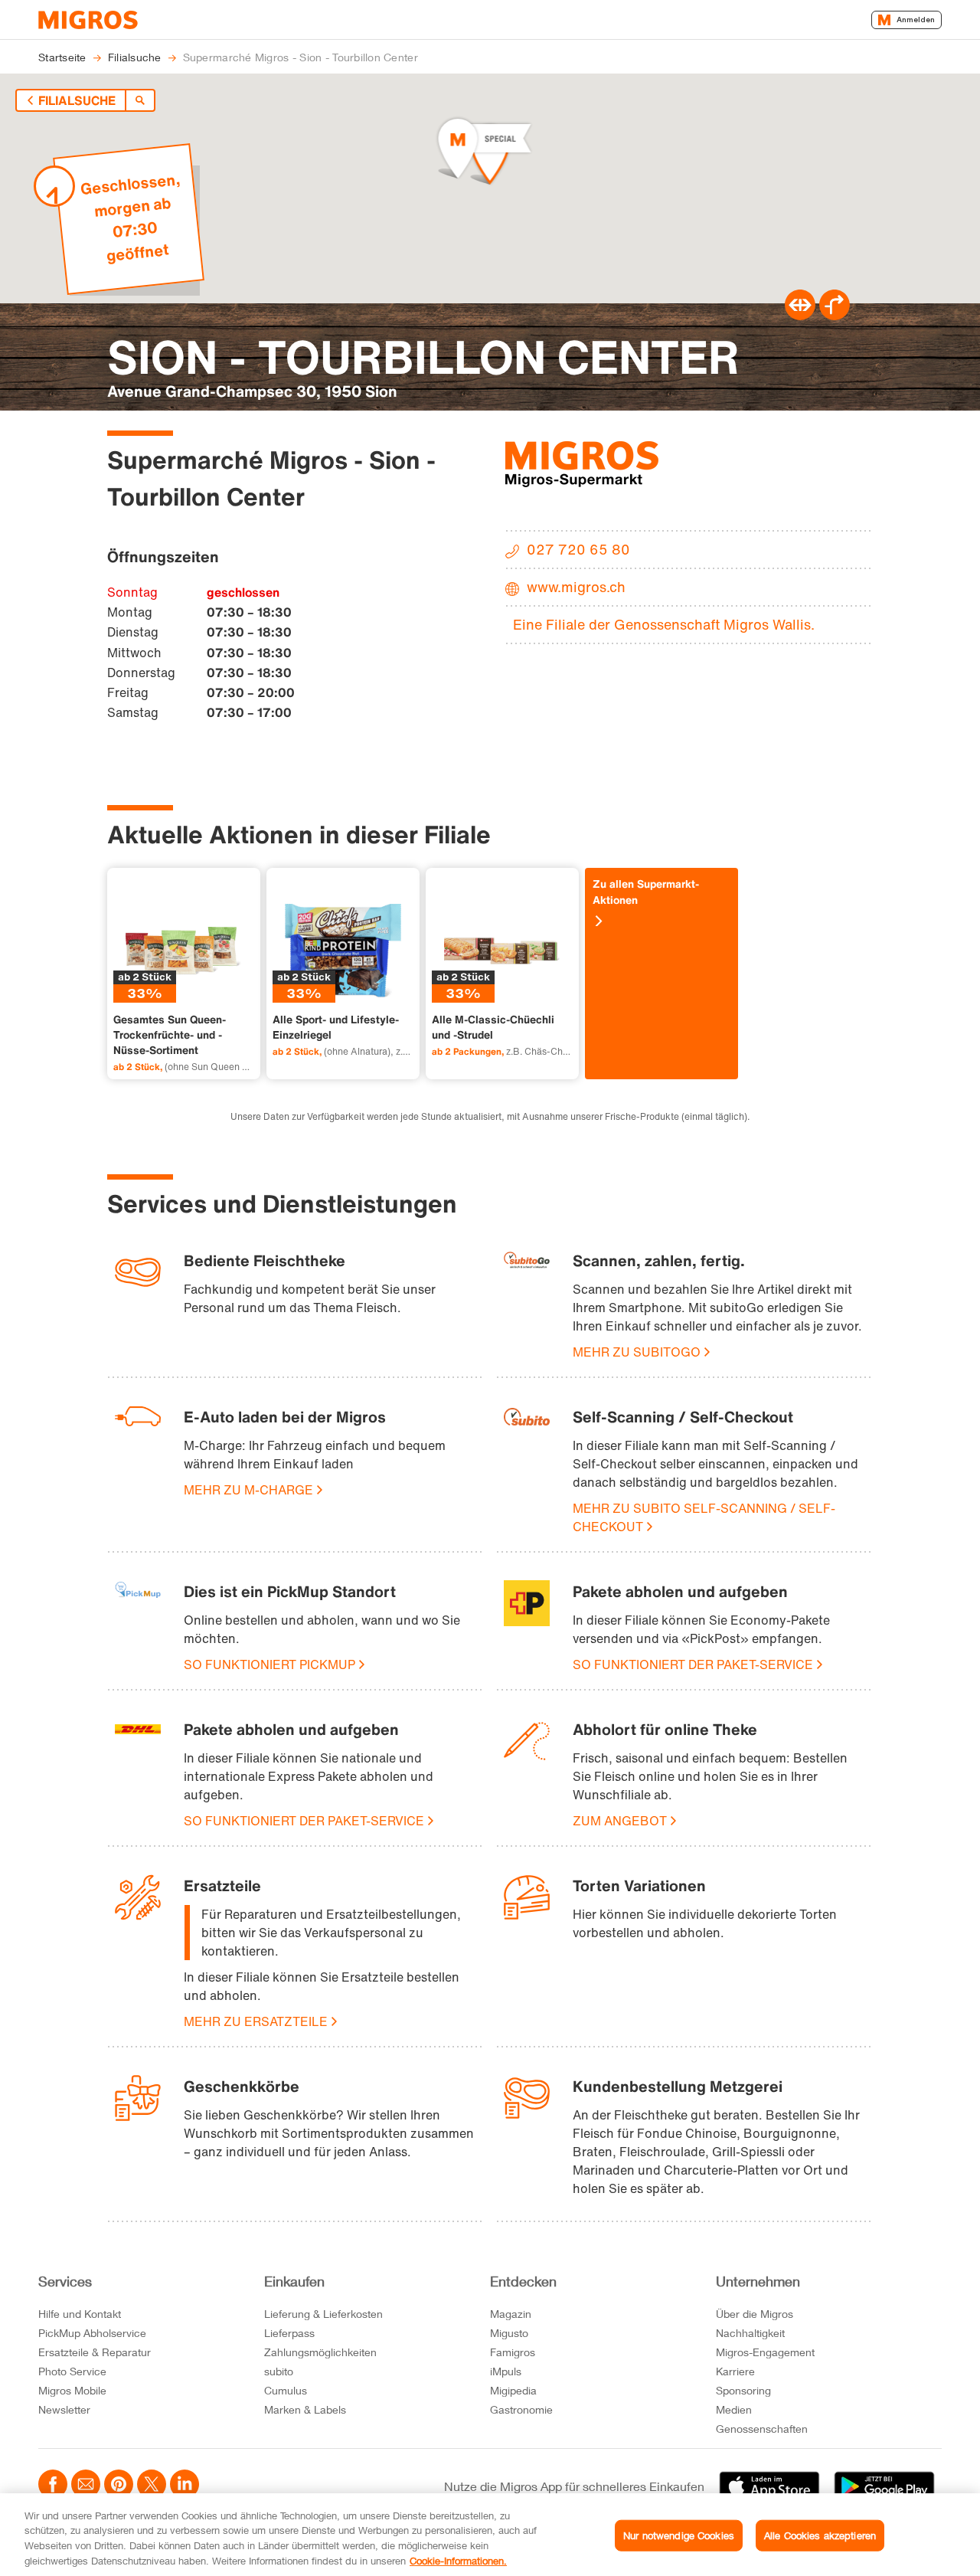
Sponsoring (743, 2390)
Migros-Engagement (765, 2352)
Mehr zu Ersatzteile (256, 2021)
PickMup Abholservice (92, 2333)
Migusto (509, 2333)
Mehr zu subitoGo (637, 1352)
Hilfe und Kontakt (80, 2314)
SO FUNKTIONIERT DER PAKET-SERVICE (693, 1664)
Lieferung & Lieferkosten (323, 2314)
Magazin (511, 2314)
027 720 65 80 (578, 549)
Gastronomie (521, 2409)
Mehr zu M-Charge (248, 1490)
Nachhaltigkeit (750, 2333)
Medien (734, 2409)
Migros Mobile (72, 2390)
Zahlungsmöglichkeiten (320, 2352)
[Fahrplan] (800, 316)
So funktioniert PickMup (269, 1664)
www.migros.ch (576, 587)
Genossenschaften (762, 2429)
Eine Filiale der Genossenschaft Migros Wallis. (664, 624)
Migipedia (513, 2390)
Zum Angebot (620, 1821)
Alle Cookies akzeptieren (820, 2535)
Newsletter (64, 2409)
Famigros (513, 2352)
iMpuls (506, 2371)
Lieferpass (289, 2333)
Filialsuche (77, 100)
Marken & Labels (305, 2409)
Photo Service (72, 2371)
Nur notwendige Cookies (679, 2535)
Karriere (735, 2371)
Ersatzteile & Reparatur (95, 2352)
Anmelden (916, 20)
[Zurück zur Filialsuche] (140, 100)
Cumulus (286, 2390)
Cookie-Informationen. (458, 2560)
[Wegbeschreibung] (835, 316)
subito (279, 2371)
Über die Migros (755, 2314)
